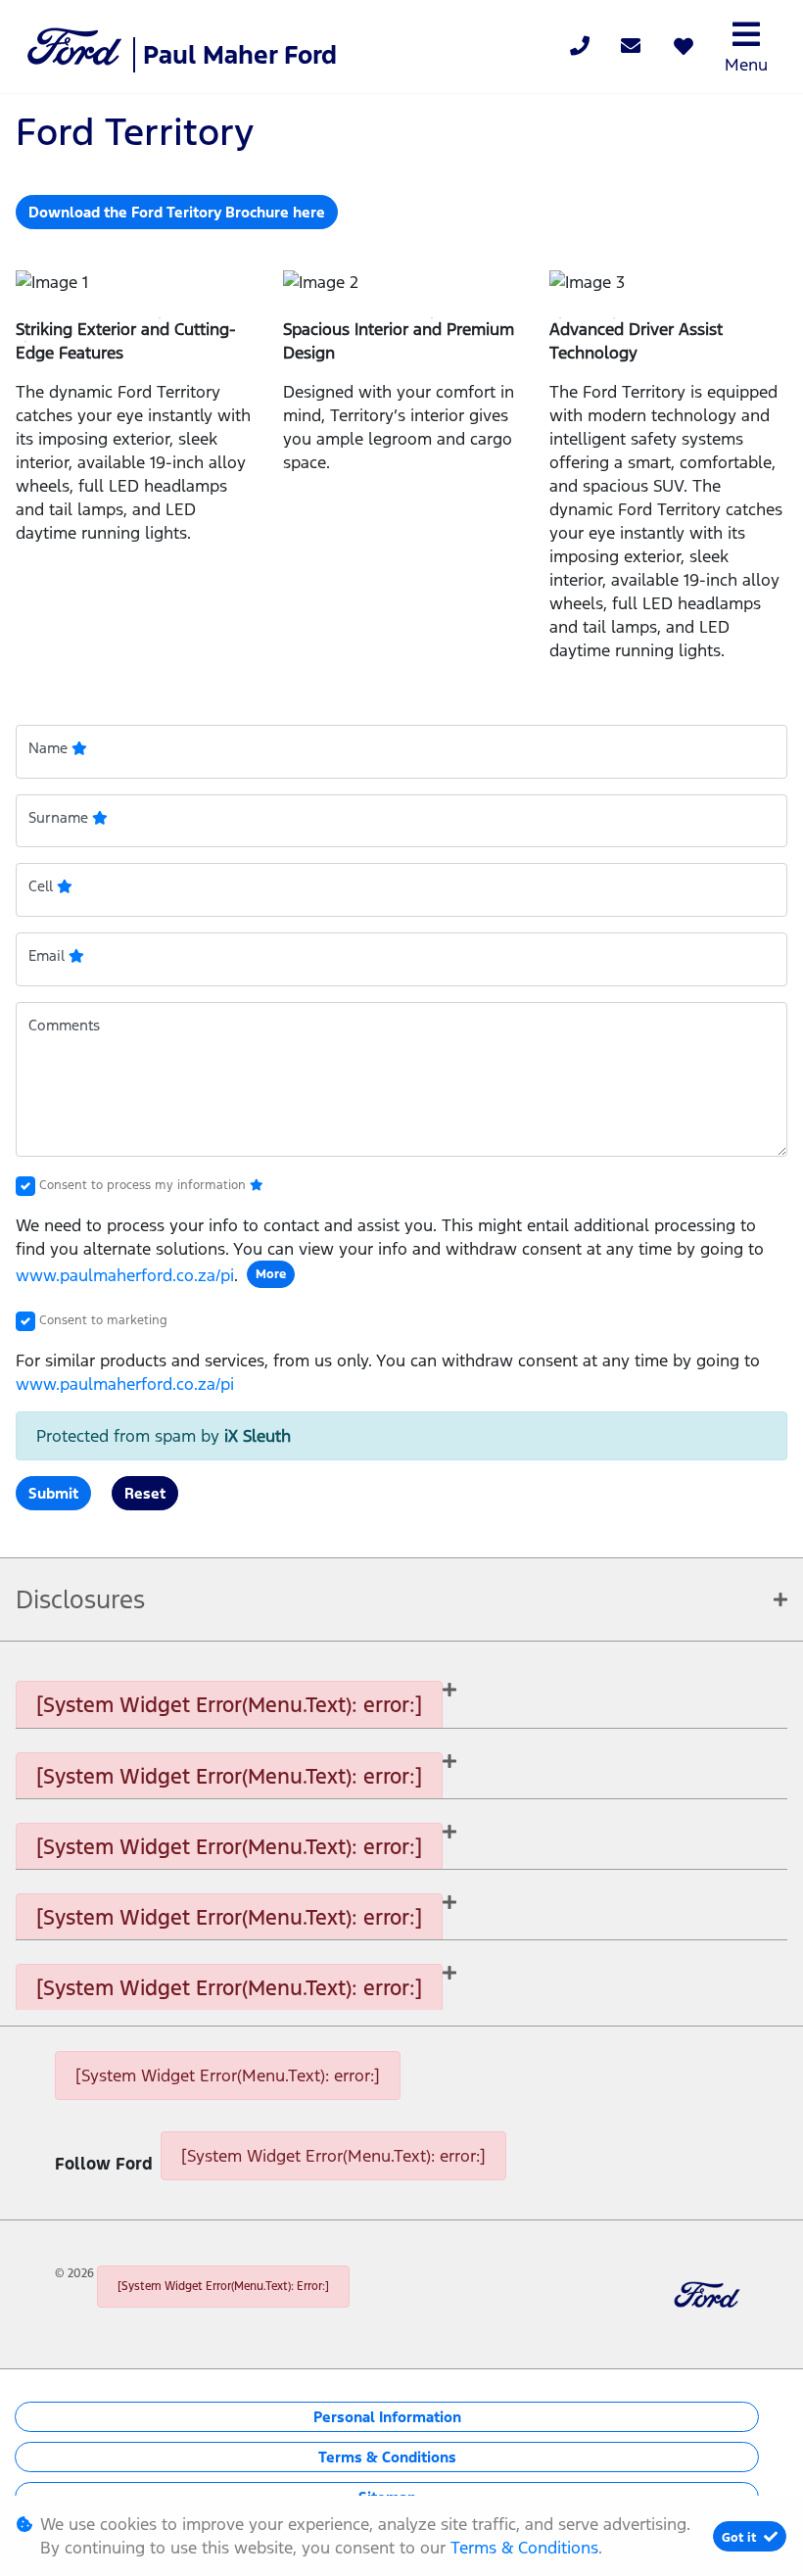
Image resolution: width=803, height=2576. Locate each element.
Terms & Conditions (387, 2457)
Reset (145, 1493)
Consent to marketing (103, 1320)
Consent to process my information (144, 1185)
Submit (53, 1493)
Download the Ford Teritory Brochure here (177, 212)
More (271, 1274)
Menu (746, 65)
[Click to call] (580, 47)
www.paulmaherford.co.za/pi (125, 1275)
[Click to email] (631, 47)
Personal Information (387, 2417)
